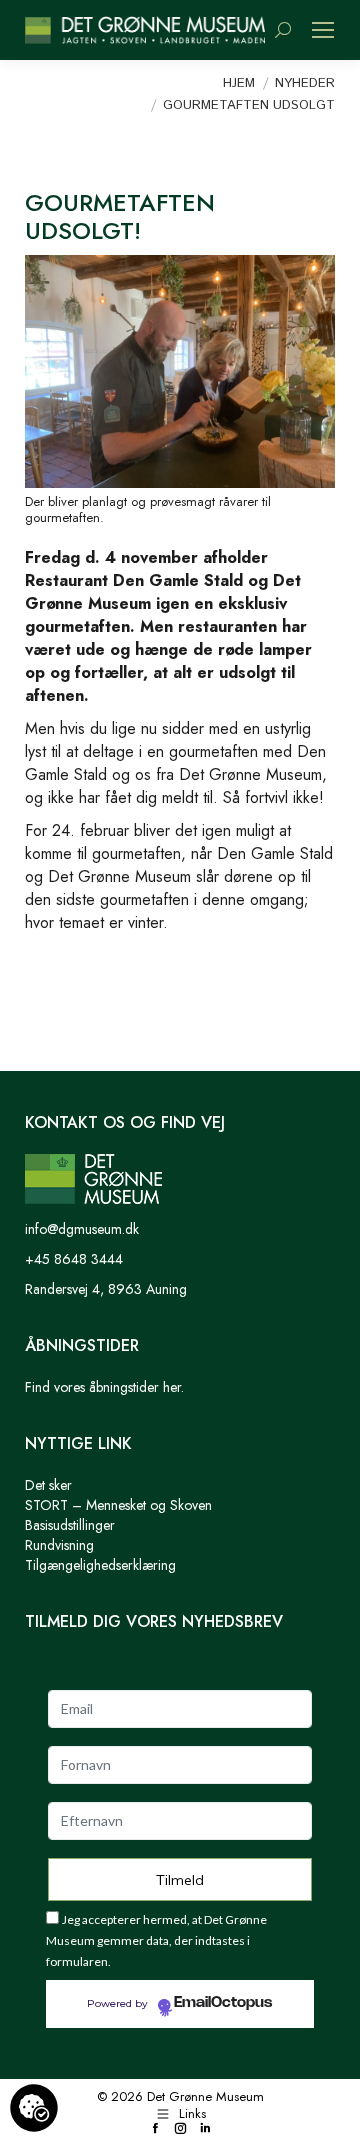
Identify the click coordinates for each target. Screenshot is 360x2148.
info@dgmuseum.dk (82, 1229)
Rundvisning (59, 1545)
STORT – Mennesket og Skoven (118, 1505)
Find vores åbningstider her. (104, 1387)
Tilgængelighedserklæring (100, 1565)
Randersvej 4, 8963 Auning (106, 1289)
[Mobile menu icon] (323, 30)
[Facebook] (155, 2129)
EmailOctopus (223, 2003)
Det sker (48, 1485)
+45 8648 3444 (74, 1259)
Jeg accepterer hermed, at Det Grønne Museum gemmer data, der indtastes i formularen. (156, 1940)
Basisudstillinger (70, 1525)
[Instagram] (180, 2129)
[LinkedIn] (205, 2129)
